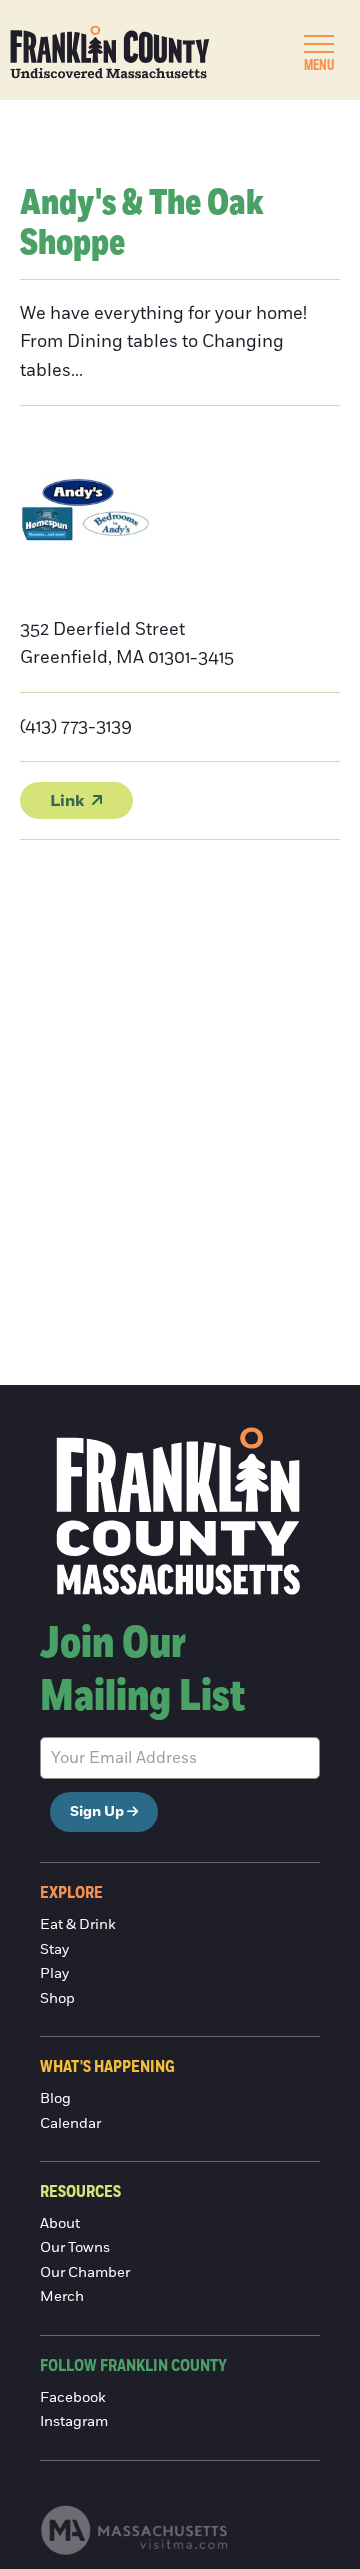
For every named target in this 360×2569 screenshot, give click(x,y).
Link (67, 801)
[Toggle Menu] (319, 44)
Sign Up (97, 1812)
